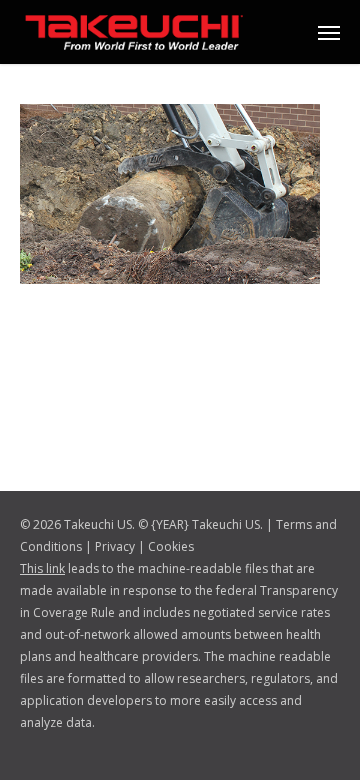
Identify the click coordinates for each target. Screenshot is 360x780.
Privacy (115, 546)
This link (42, 568)
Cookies (171, 546)
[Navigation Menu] (329, 32)
